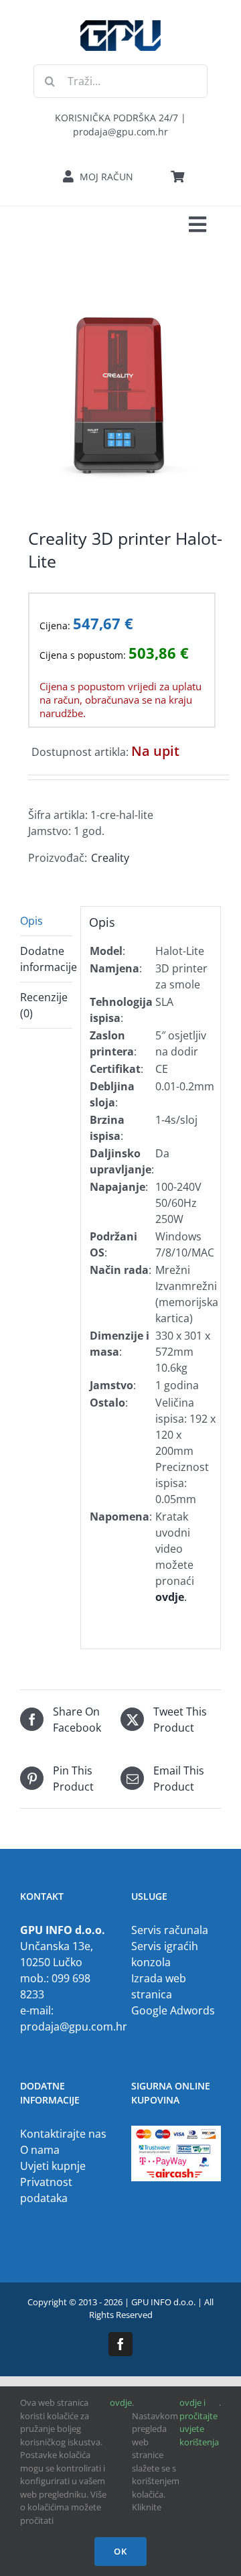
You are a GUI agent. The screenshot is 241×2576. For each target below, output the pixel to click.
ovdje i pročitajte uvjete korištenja (199, 2422)
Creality (110, 858)
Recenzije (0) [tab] (44, 1005)
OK (120, 2551)
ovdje (121, 2402)
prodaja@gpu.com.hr (74, 2026)
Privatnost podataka (46, 2190)
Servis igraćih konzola (165, 1954)
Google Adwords (173, 2010)
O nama (40, 2150)
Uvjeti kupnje (53, 2166)
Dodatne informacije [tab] (46, 959)
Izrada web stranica (159, 1986)
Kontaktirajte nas (63, 2134)
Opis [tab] (31, 921)
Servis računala (170, 1930)
